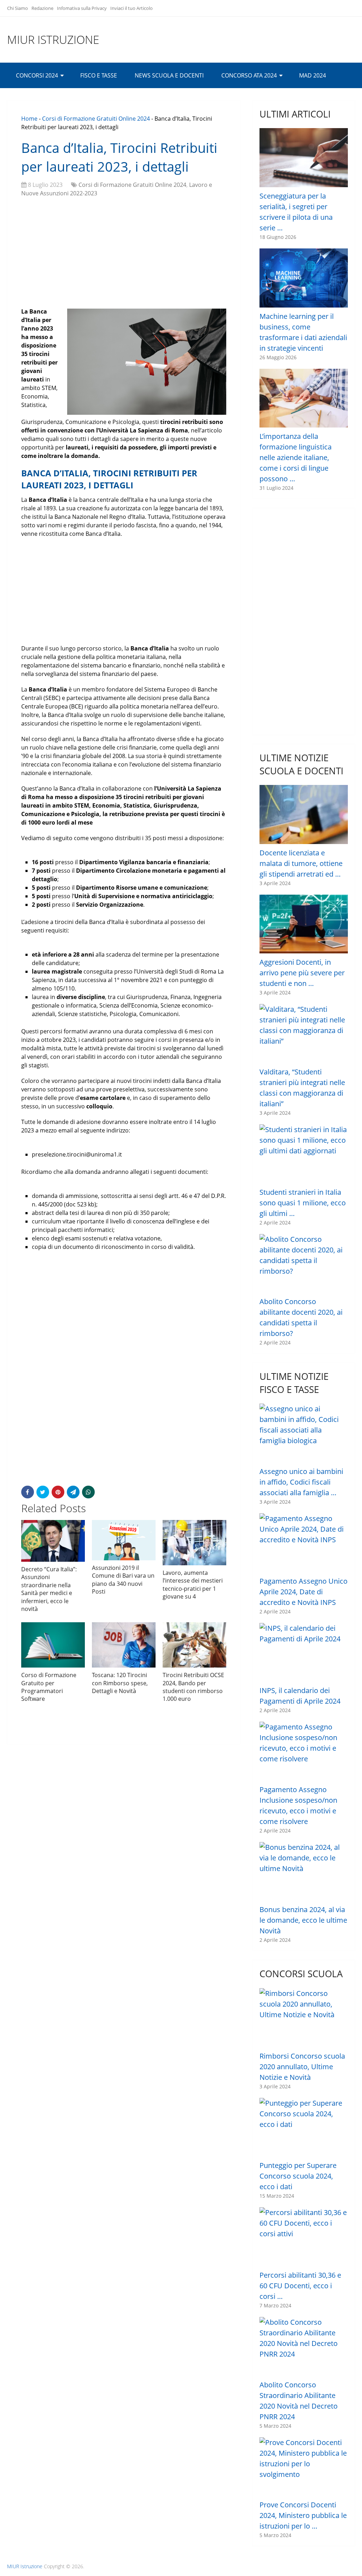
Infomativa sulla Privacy (82, 8)
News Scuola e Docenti (169, 75)
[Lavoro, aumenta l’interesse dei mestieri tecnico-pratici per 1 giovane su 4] (194, 1543)
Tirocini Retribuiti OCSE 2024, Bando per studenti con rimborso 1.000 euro (193, 1687)
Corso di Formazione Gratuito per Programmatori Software (49, 1687)
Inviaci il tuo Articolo (132, 8)
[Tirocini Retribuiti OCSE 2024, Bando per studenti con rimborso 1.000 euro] (194, 1645)
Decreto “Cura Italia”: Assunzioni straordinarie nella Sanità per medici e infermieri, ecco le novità (49, 1589)
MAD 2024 (313, 75)
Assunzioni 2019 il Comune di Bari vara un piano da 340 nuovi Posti (123, 1580)
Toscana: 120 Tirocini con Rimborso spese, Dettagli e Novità (120, 1683)
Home (29, 119)
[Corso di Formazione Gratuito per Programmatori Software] (53, 1645)
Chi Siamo (17, 8)
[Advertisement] (124, 254)
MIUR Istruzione (53, 40)
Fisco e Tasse (99, 75)
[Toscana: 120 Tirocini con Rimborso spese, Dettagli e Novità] (124, 1645)
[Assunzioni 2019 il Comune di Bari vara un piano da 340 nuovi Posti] (124, 1540)
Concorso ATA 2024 (249, 75)
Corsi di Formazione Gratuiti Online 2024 (96, 119)
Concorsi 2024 (37, 75)
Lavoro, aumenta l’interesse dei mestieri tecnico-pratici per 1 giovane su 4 (193, 1585)
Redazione (42, 8)
